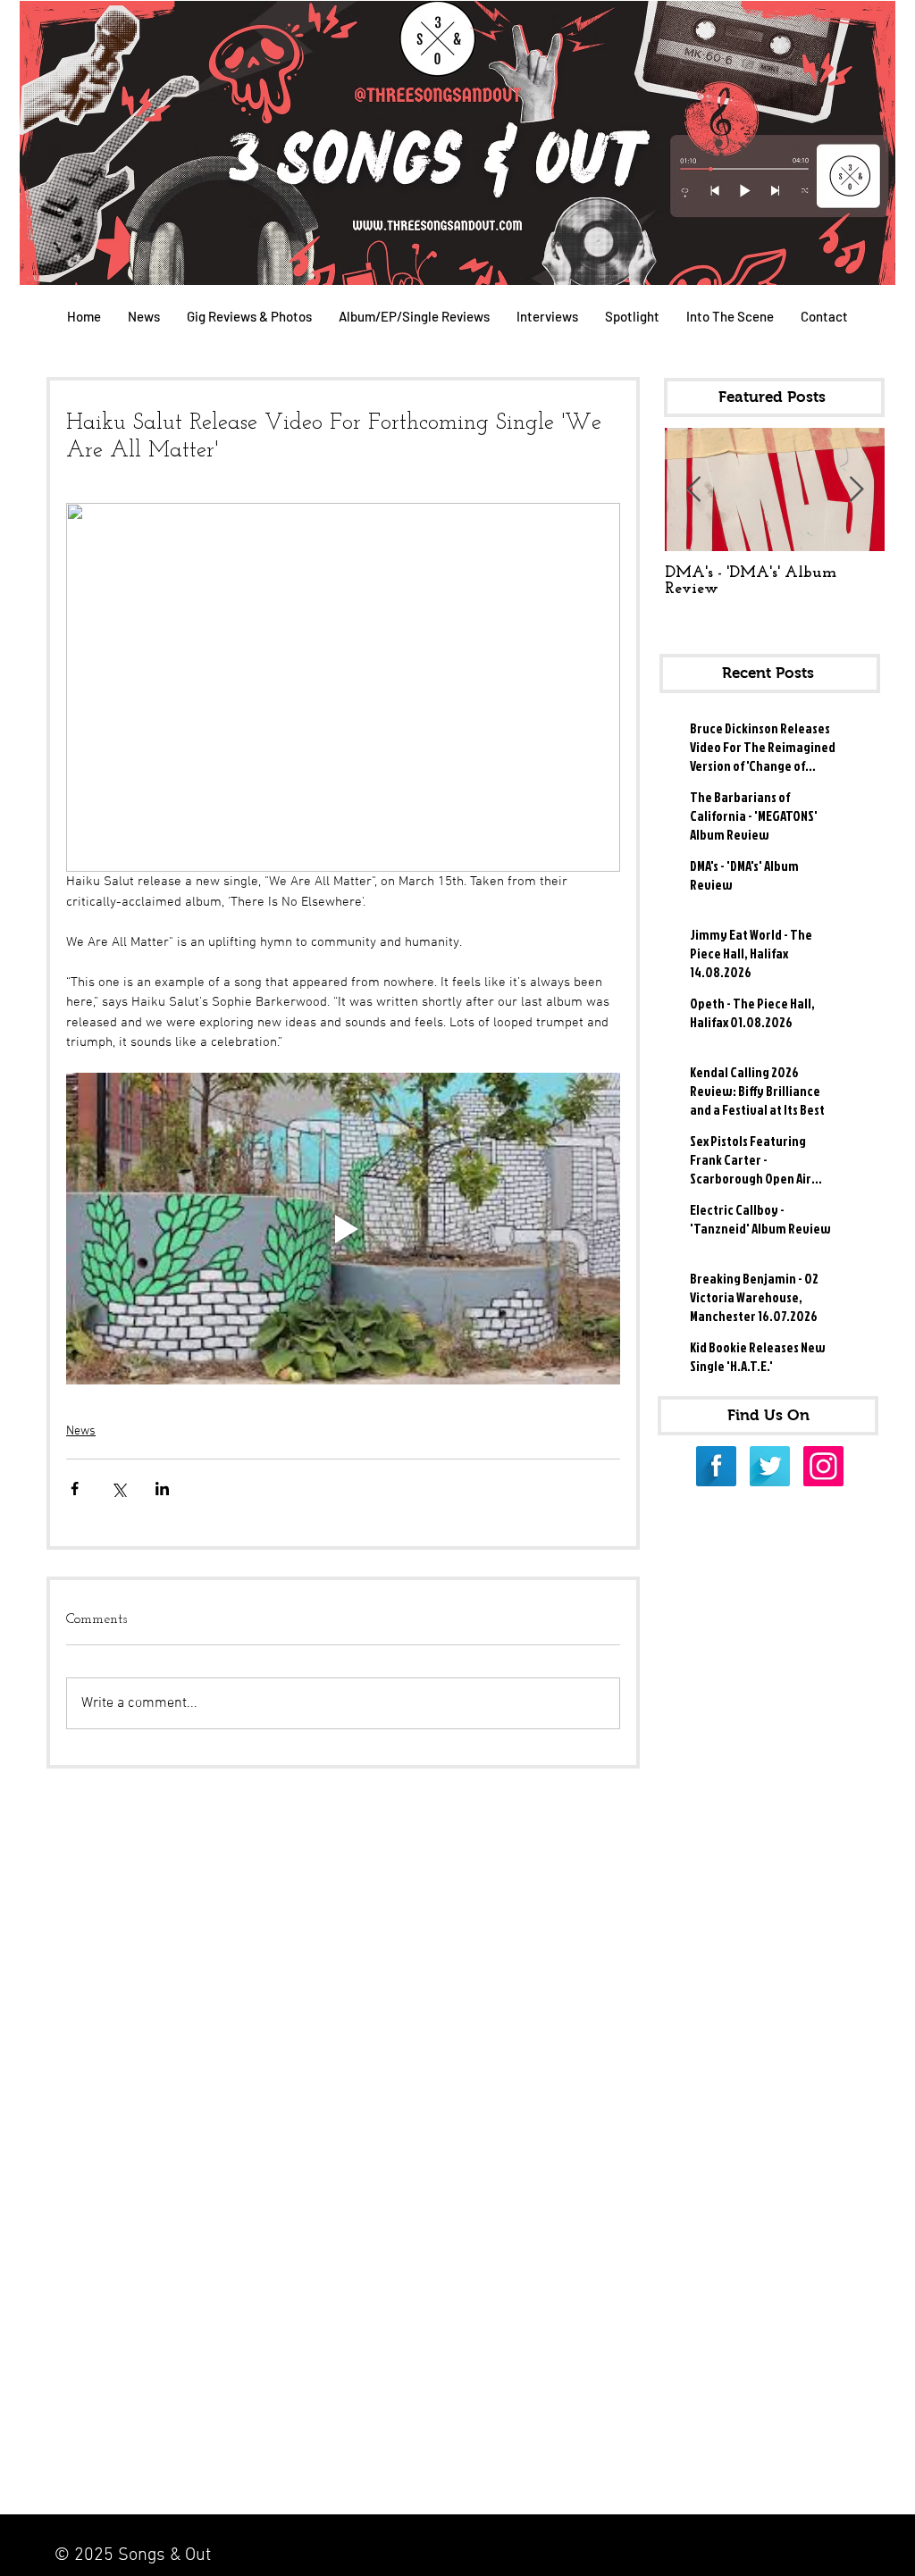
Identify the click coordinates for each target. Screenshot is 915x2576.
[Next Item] (856, 490)
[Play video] (343, 1229)
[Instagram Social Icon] (823, 1466)
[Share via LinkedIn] (162, 1489)
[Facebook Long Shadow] (716, 1466)
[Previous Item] (693, 490)
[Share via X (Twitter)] (118, 1489)
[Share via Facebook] (75, 1489)
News (81, 1431)
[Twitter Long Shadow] (770, 1466)
